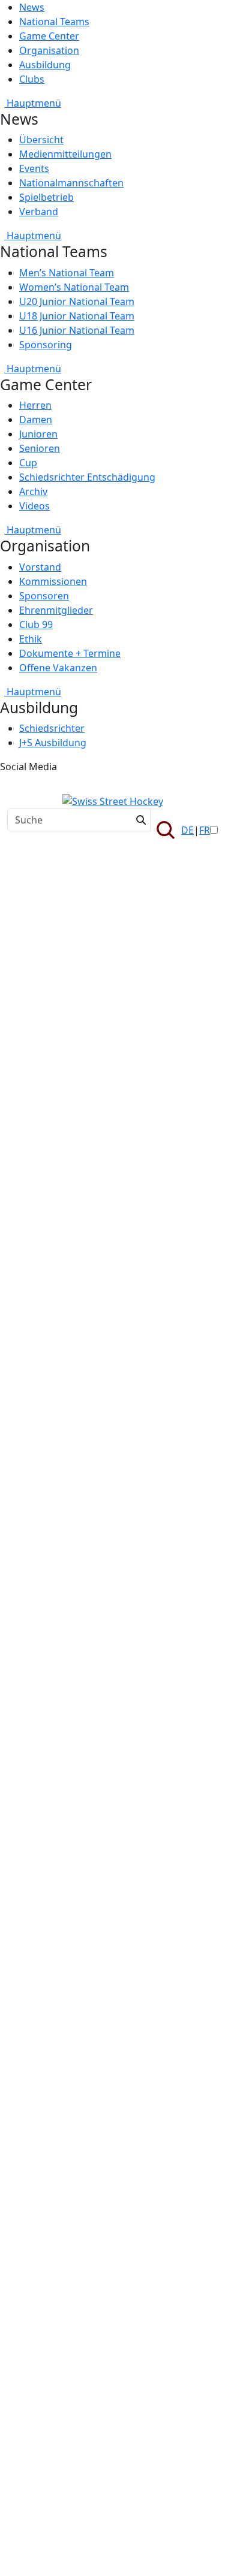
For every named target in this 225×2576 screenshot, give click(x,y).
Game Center (49, 36)
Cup (28, 463)
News (32, 7)
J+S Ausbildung (53, 743)
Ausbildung (45, 65)
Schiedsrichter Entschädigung (87, 477)
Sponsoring (46, 345)
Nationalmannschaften (71, 183)
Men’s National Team (67, 273)
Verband (39, 212)
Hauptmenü (33, 103)
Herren (35, 405)
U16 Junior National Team (77, 330)
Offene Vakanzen (58, 668)
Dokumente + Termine (70, 653)
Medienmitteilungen (65, 154)
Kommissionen (53, 581)
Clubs (32, 79)
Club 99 (36, 625)
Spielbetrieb (46, 197)
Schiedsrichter (52, 728)
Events (34, 168)
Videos (34, 506)
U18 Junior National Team (77, 316)
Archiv (33, 491)
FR (205, 830)
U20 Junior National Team (77, 301)
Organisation (49, 50)
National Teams (54, 22)
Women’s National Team (74, 287)
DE (187, 830)
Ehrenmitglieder (56, 610)
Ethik (31, 639)
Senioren (40, 448)
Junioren (38, 434)
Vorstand (40, 567)
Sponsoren (44, 596)
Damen (36, 420)
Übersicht (41, 140)
